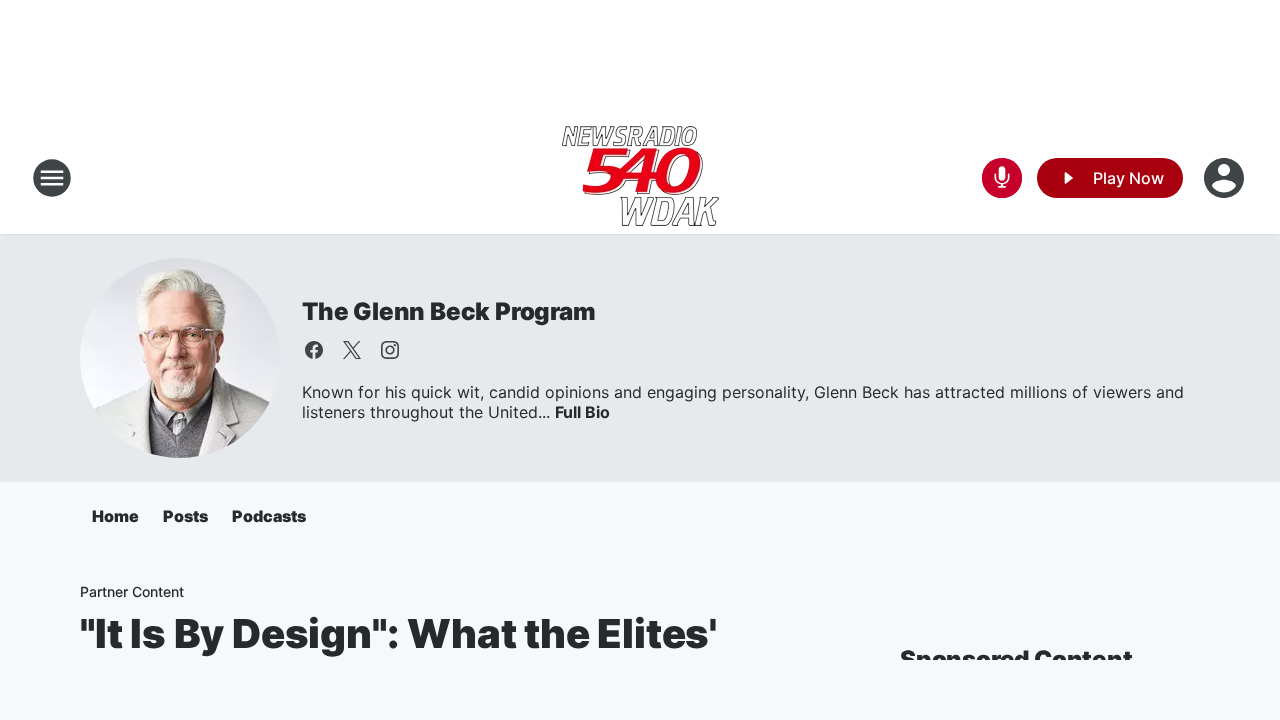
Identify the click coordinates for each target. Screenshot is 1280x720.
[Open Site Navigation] (52, 178)
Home (115, 516)
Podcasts (269, 516)
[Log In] (1226, 178)
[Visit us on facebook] (314, 350)
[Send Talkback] (1002, 178)
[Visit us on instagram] (390, 350)
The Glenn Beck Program (449, 311)
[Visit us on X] (352, 350)
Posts (185, 516)
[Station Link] (640, 178)
